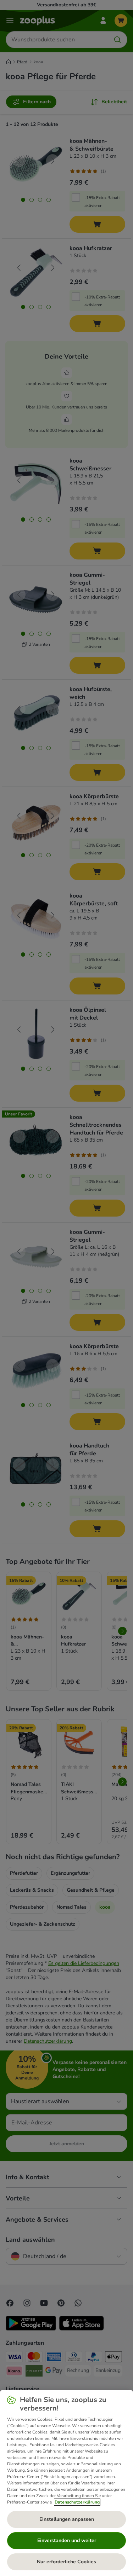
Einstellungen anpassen (67, 2519)
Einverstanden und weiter (67, 2540)
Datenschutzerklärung (77, 2502)
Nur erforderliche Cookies (66, 2562)
